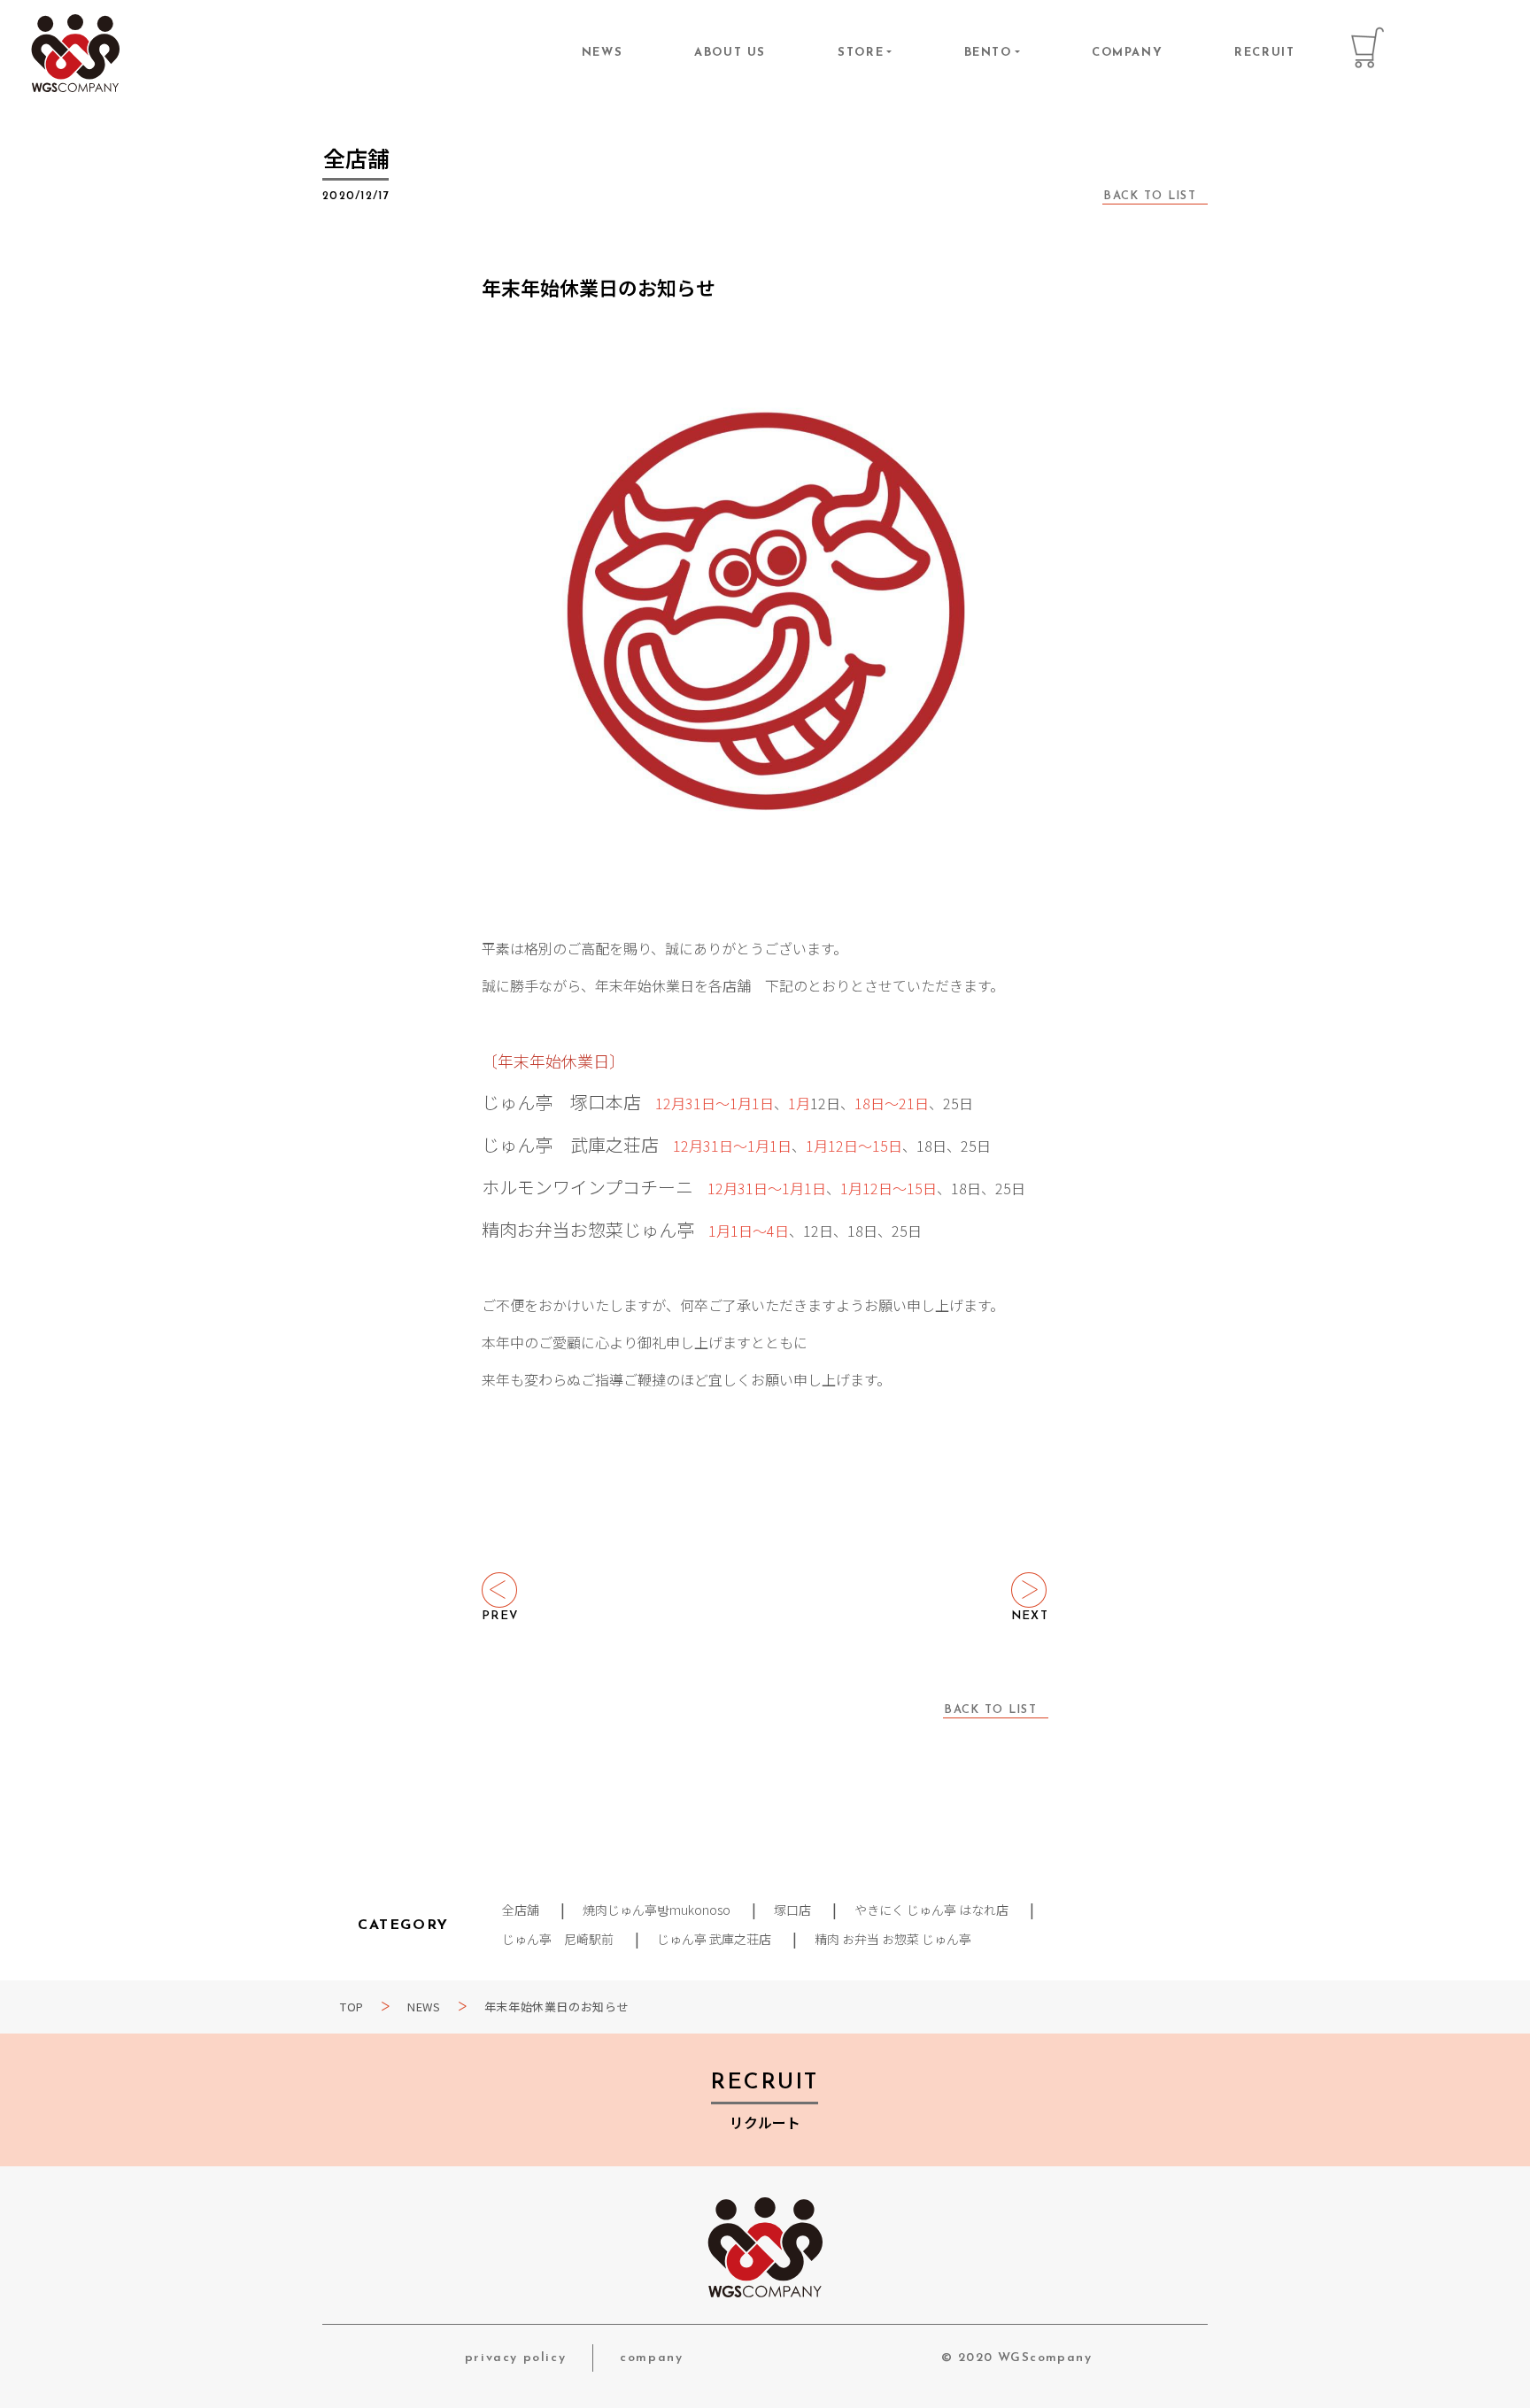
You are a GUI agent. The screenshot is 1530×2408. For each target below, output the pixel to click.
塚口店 (792, 1910)
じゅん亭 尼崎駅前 (558, 1939)
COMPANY (1127, 53)
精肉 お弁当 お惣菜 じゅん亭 (893, 1939)
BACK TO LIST (1150, 196)
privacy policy (515, 2358)
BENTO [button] (988, 53)
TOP (352, 2007)
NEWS (602, 53)
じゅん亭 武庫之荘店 (714, 1939)
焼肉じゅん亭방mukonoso (657, 1910)
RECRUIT (1264, 53)
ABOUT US (730, 53)
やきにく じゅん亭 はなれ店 (931, 1910)
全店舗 (521, 1910)
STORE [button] (861, 53)
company (651, 2358)
